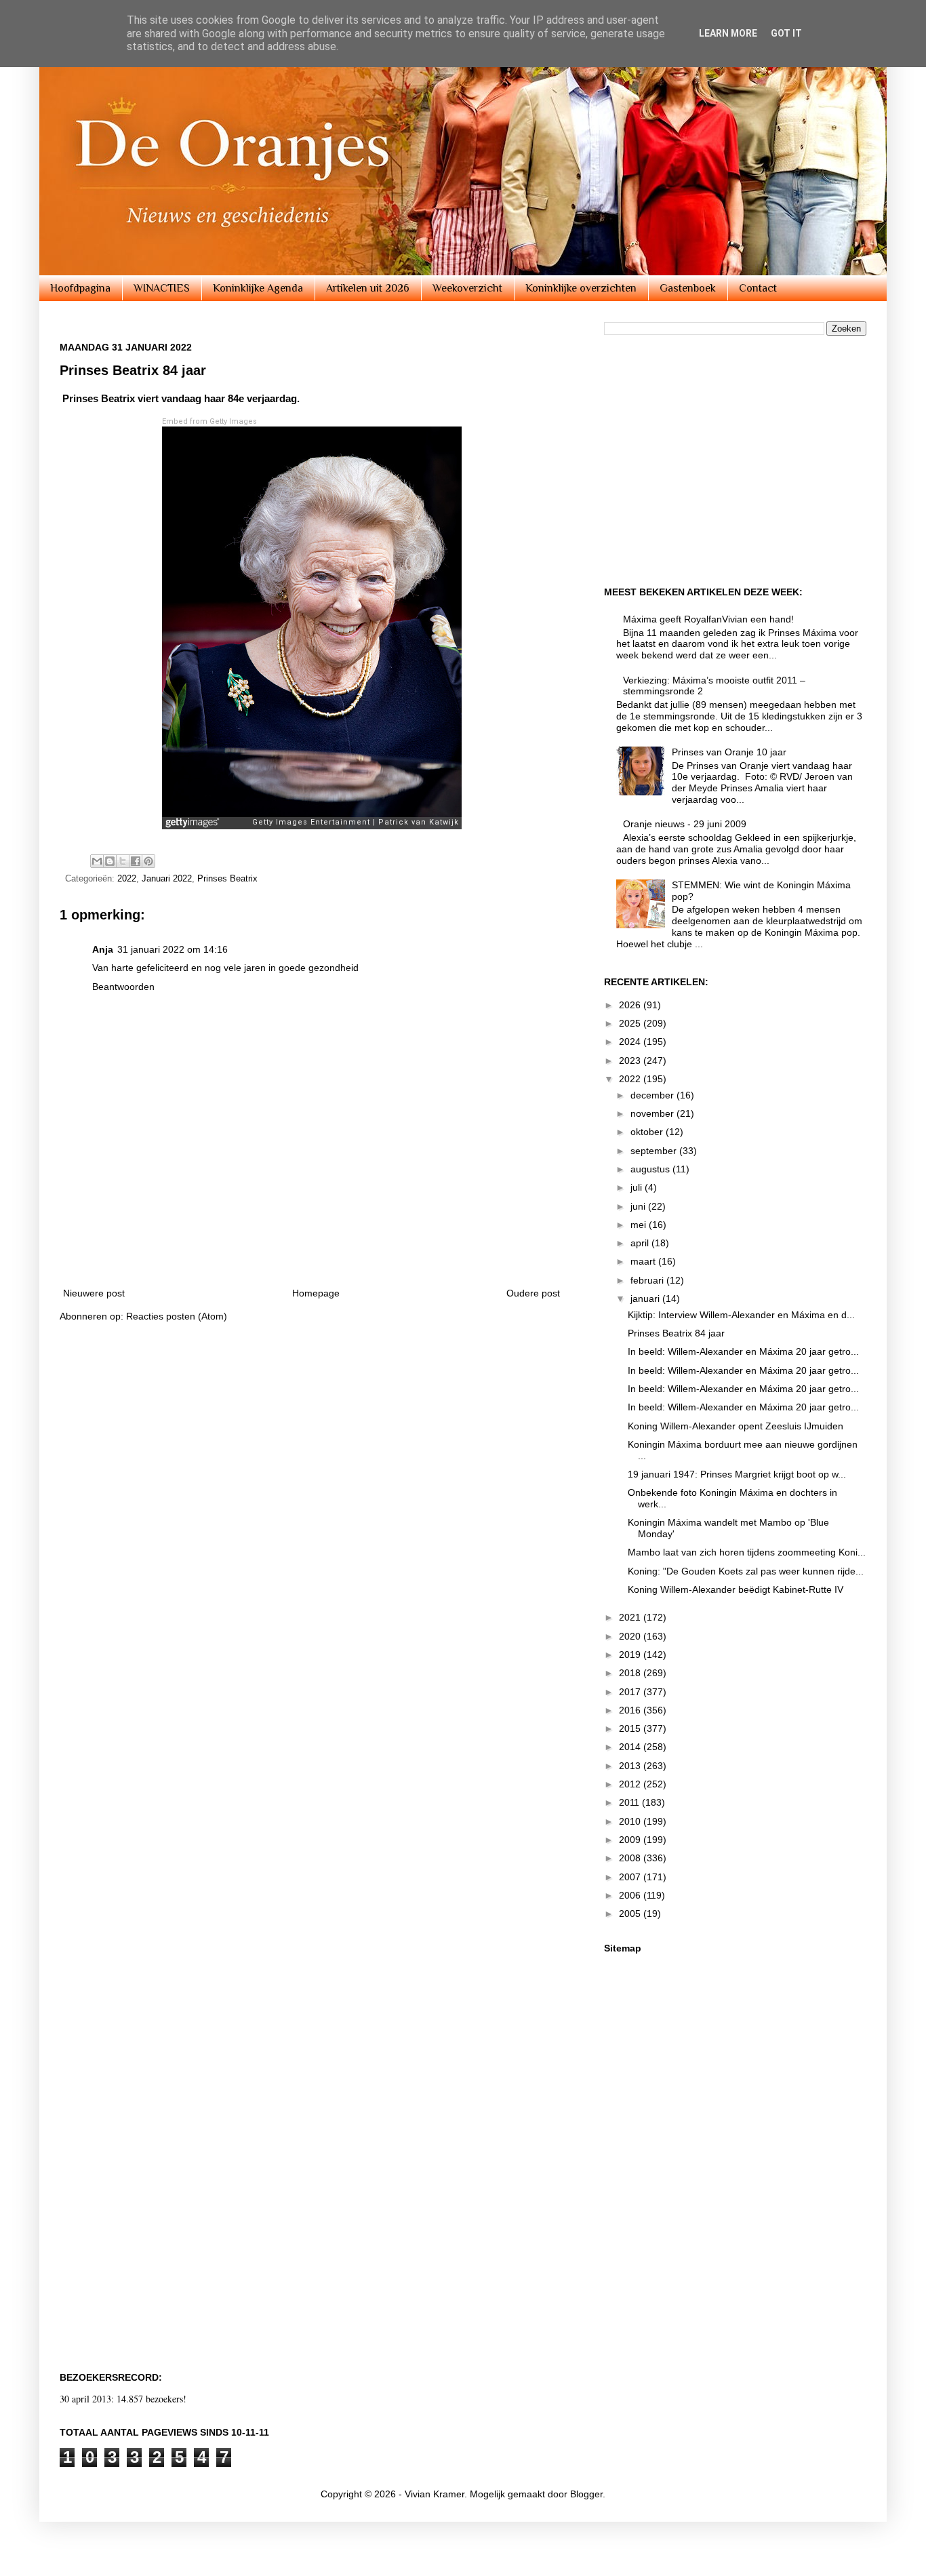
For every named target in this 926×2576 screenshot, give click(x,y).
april (641, 1243)
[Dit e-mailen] (97, 861)
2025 (631, 1023)
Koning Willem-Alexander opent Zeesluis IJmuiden (736, 1426)
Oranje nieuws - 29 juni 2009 (685, 824)
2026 (631, 1005)
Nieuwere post (94, 1293)
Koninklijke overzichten (581, 288)
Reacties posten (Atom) (177, 1316)
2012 (631, 1784)
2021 (631, 1617)
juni (639, 1206)
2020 (631, 1636)
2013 (631, 1766)
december (653, 1095)
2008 (631, 1858)
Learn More (728, 33)
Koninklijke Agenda (258, 288)
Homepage (316, 1293)
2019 (631, 1654)
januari (646, 1299)
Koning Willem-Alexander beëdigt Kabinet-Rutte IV (736, 1589)
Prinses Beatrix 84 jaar (676, 1333)
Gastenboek (688, 288)
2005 (631, 1914)
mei (640, 1225)
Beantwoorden (123, 987)
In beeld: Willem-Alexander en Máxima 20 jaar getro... (743, 1351)
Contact (758, 288)
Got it (786, 33)
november (653, 1113)
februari (648, 1280)
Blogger (586, 2494)
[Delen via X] (123, 861)
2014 (631, 1747)
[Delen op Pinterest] (148, 861)
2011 (630, 1802)
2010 (631, 1821)
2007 (631, 1877)
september (655, 1151)
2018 (631, 1673)
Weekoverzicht (467, 288)
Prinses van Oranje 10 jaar (729, 752)
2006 (631, 1895)
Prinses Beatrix (227, 879)
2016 (631, 1710)
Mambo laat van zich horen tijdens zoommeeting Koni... (747, 1552)
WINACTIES (162, 288)
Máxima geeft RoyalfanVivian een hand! (708, 619)
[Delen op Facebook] (136, 861)
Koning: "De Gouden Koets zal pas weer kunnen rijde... (746, 1571)
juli (638, 1187)
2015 (631, 1728)
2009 (631, 1840)
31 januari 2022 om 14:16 (173, 949)
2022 (127, 879)
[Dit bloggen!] (110, 861)
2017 (631, 1692)
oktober (648, 1132)
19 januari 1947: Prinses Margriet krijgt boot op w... (737, 1474)
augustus (651, 1169)
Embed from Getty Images (209, 421)
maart (644, 1261)
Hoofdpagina (80, 288)
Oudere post (533, 1293)
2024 (631, 1042)
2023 (631, 1061)
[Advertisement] (312, 1237)
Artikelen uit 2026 (368, 288)
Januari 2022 (167, 879)
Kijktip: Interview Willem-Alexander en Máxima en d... (741, 1315)
